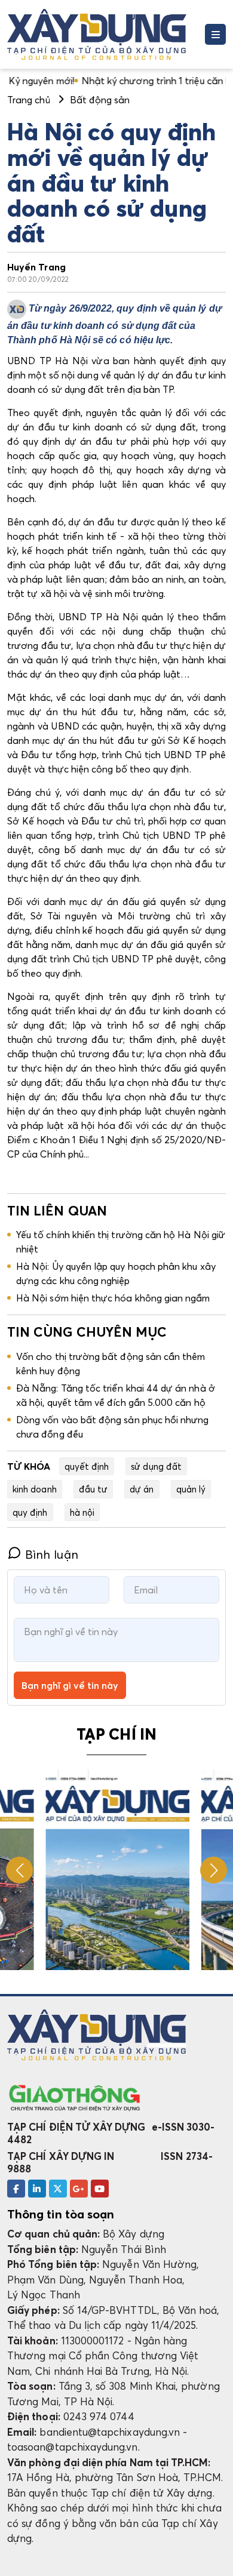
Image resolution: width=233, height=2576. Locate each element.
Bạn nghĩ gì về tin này (70, 1685)
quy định (30, 1512)
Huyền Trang (36, 267)
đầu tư (93, 1489)
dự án (142, 1489)
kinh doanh (35, 1489)
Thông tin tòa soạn (61, 2214)
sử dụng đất (156, 1466)
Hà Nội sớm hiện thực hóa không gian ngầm (113, 1298)
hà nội (82, 1512)
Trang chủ (29, 100)
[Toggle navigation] (215, 34)
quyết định (87, 1466)
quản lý (191, 1489)
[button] (214, 1870)
